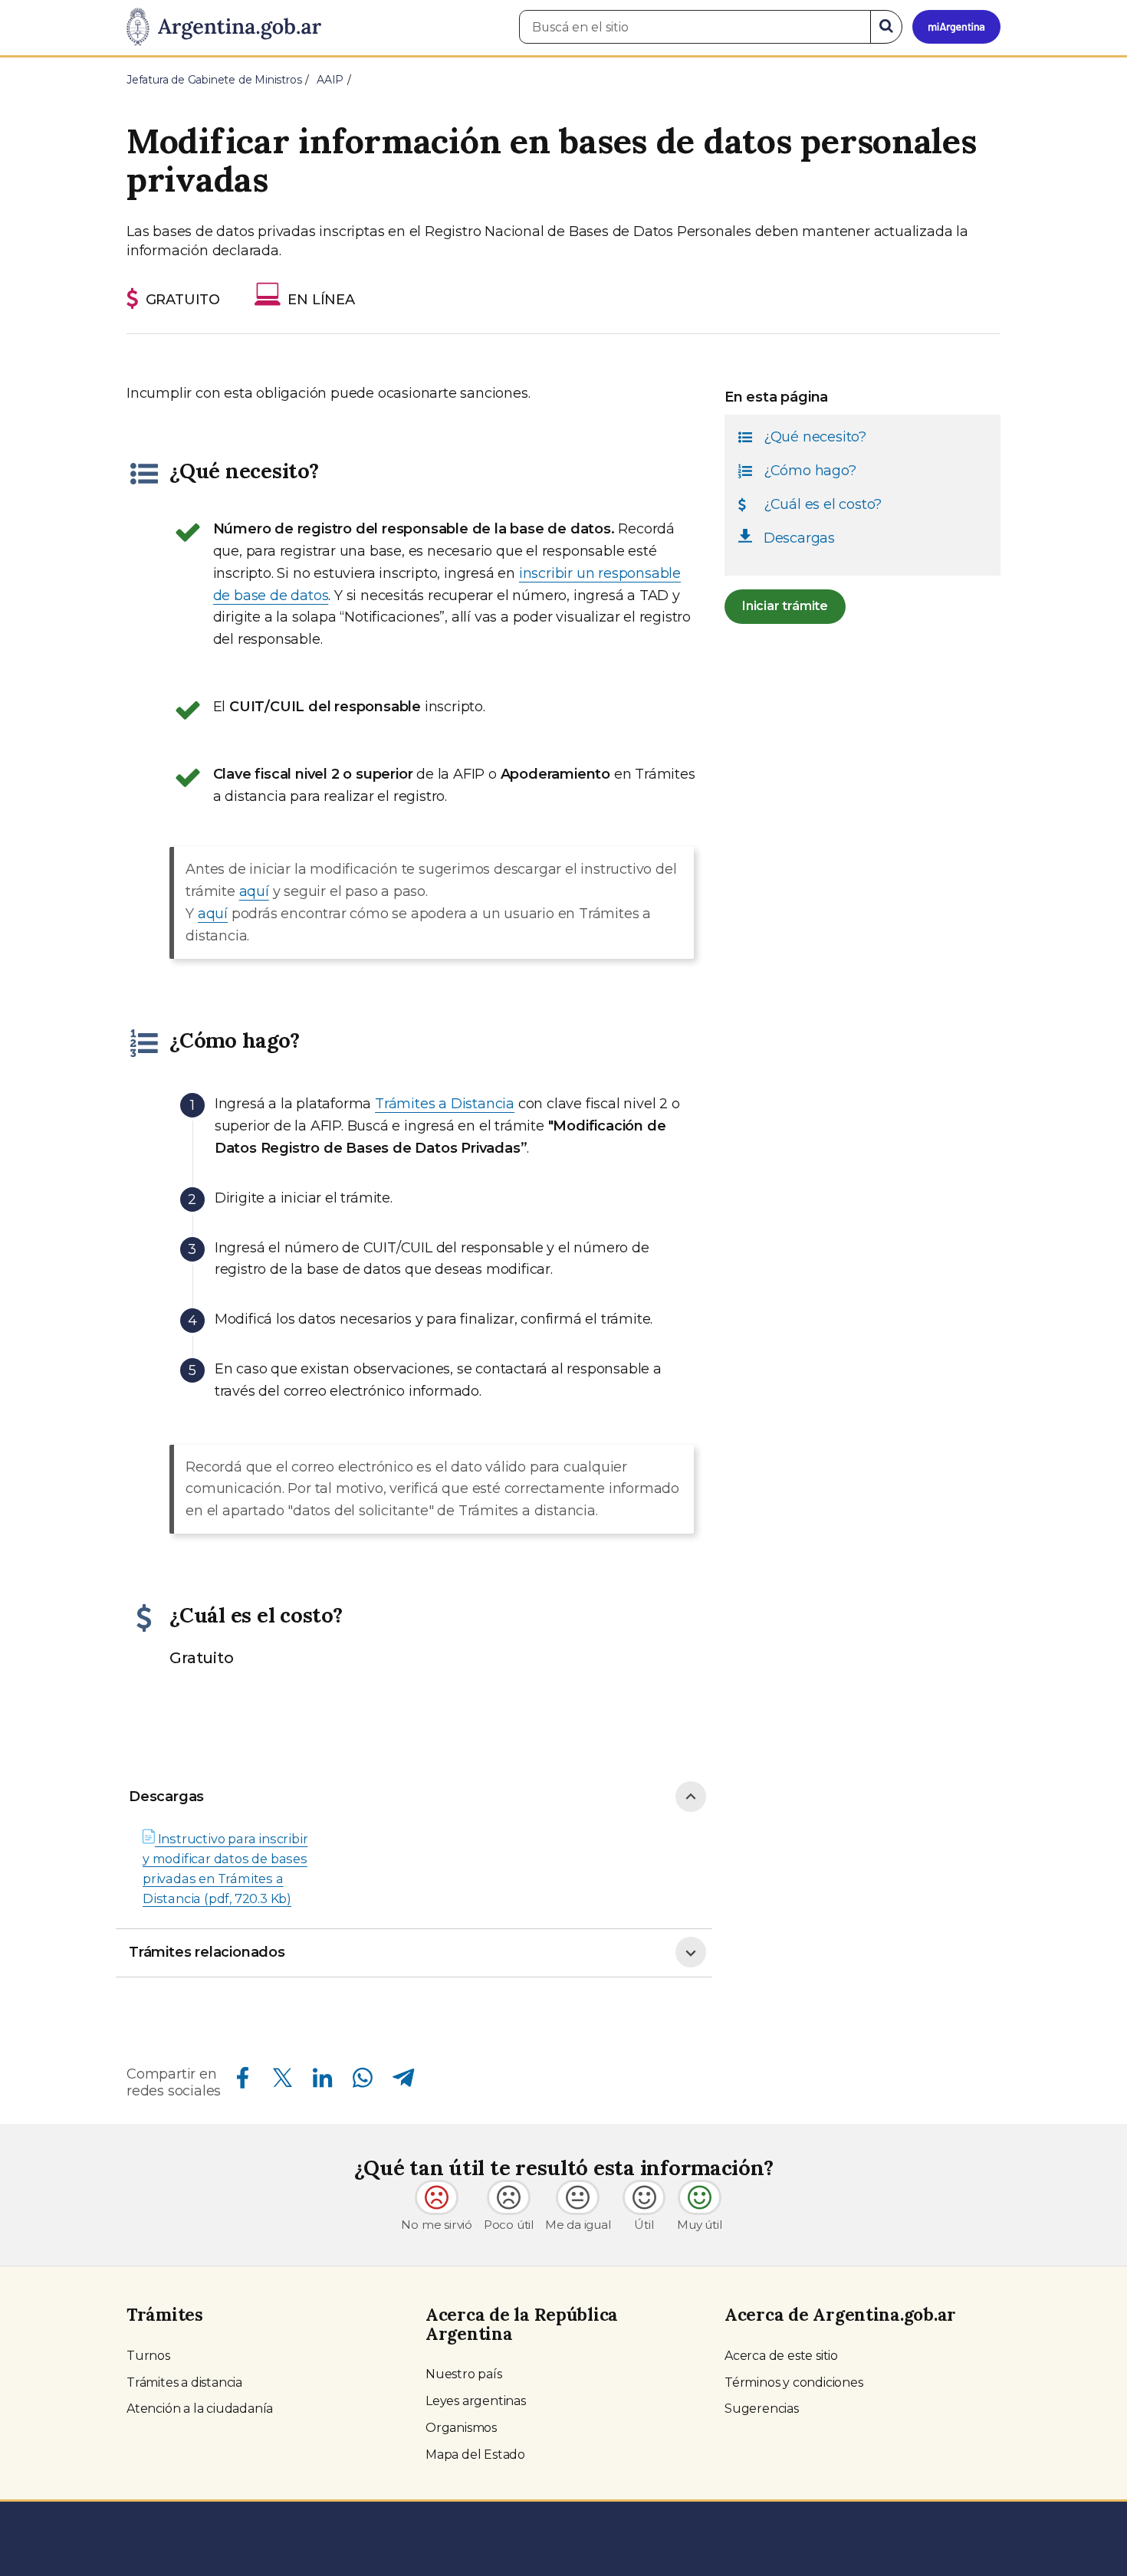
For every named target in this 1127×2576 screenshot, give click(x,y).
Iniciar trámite (785, 606)
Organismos (461, 2428)
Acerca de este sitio (781, 2356)
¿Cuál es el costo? (823, 504)
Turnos (148, 2356)
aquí (254, 891)
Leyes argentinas (476, 2401)
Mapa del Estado (475, 2455)
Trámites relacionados (207, 1952)
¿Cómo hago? (810, 471)
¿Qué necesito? (815, 437)
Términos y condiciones (794, 2382)
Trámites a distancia (184, 2382)
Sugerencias (762, 2409)
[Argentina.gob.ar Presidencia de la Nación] (224, 28)
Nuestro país (464, 2374)
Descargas (166, 1797)
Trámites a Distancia (445, 1104)
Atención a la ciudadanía (200, 2409)
